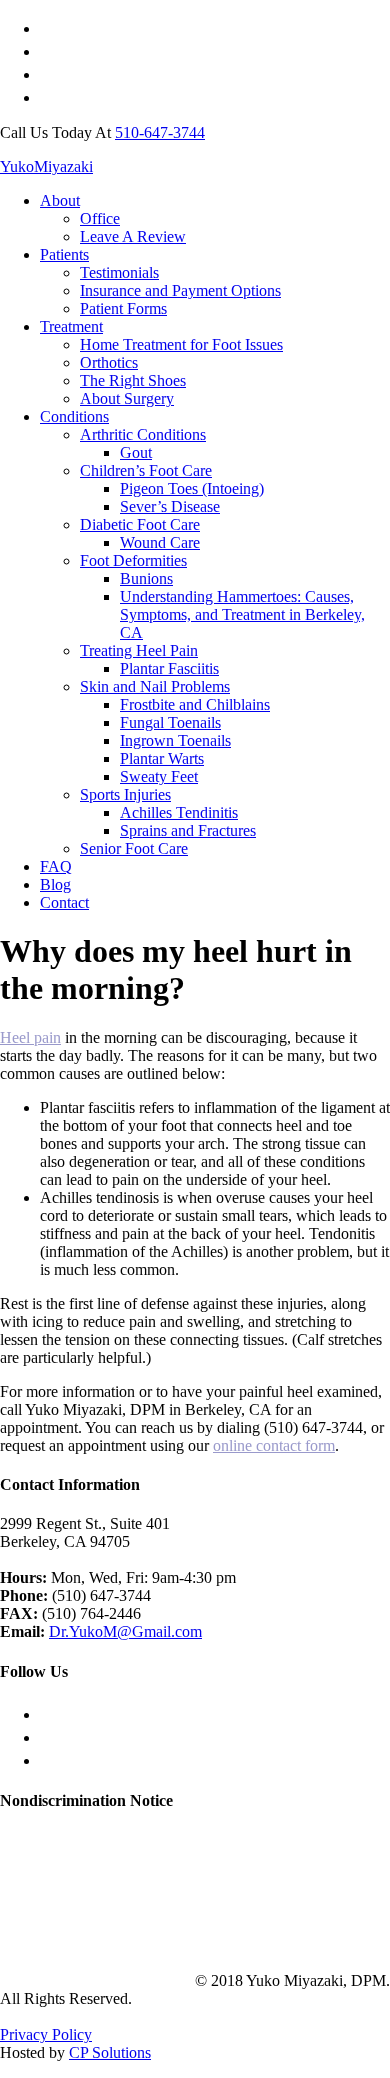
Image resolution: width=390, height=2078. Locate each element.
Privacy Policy (46, 2034)
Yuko (46, 166)
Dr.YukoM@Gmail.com (125, 1631)
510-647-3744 (160, 132)
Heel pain (30, 1037)
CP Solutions (110, 2052)
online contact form (274, 1445)
